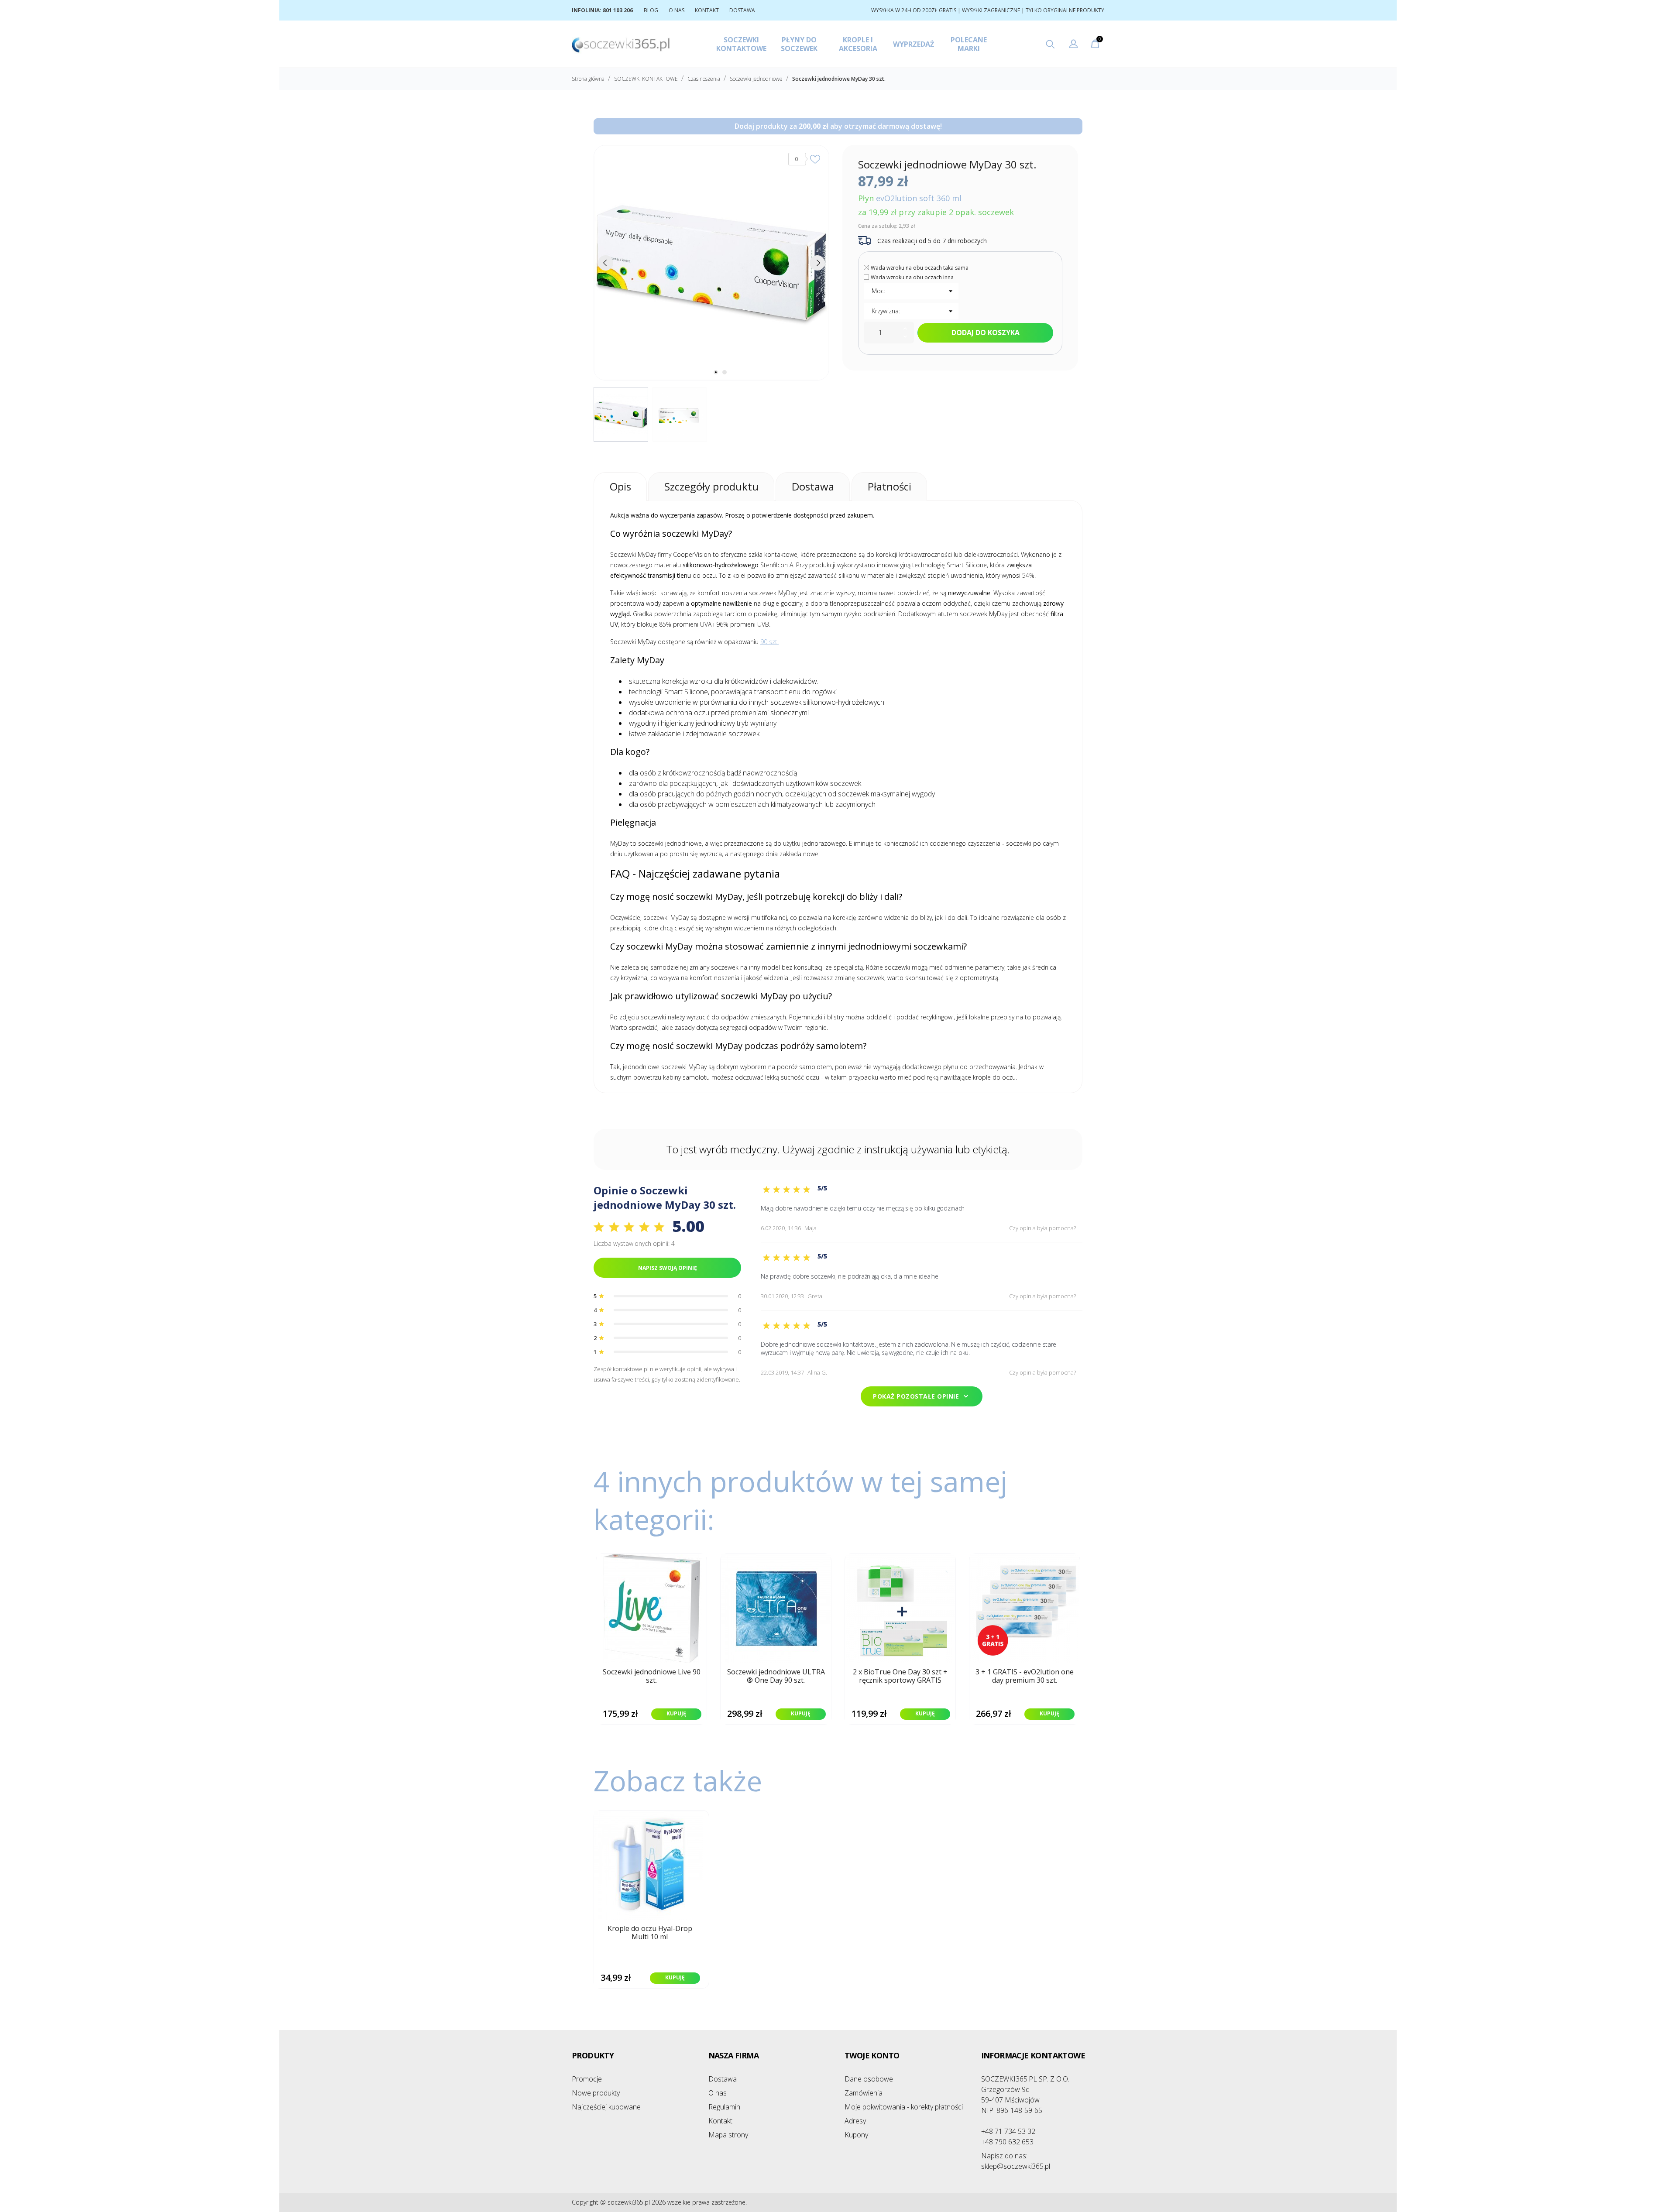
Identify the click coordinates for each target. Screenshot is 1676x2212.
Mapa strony (728, 2135)
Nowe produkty (596, 2093)
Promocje (587, 2079)
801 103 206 (618, 10)
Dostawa (723, 2079)
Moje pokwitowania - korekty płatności (904, 2107)
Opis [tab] (620, 486)
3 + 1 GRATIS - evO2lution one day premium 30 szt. (1025, 1676)
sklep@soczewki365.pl (1016, 2161)
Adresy (855, 2121)
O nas (718, 2093)
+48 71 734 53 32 (1008, 2131)
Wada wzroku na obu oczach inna (912, 277)
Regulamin (724, 2107)
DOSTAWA (742, 10)
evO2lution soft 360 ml (919, 198)
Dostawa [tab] (813, 486)
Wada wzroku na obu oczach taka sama (920, 268)
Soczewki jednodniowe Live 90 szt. (652, 1676)
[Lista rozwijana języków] (1073, 45)
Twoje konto (872, 2055)
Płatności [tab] (890, 486)
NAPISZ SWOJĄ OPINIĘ (668, 1268)
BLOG (651, 10)
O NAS (677, 10)
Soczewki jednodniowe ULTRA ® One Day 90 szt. (776, 1676)
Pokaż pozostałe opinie (922, 1396)
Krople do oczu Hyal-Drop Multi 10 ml (650, 1933)
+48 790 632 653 (1007, 2142)
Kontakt (720, 2121)
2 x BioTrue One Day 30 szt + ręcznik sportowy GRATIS (900, 1676)
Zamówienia (864, 2093)
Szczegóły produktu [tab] (711, 486)
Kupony (856, 2135)
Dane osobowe (869, 2079)
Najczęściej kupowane (606, 2107)
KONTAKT (707, 10)
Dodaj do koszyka (986, 333)
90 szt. (769, 642)
